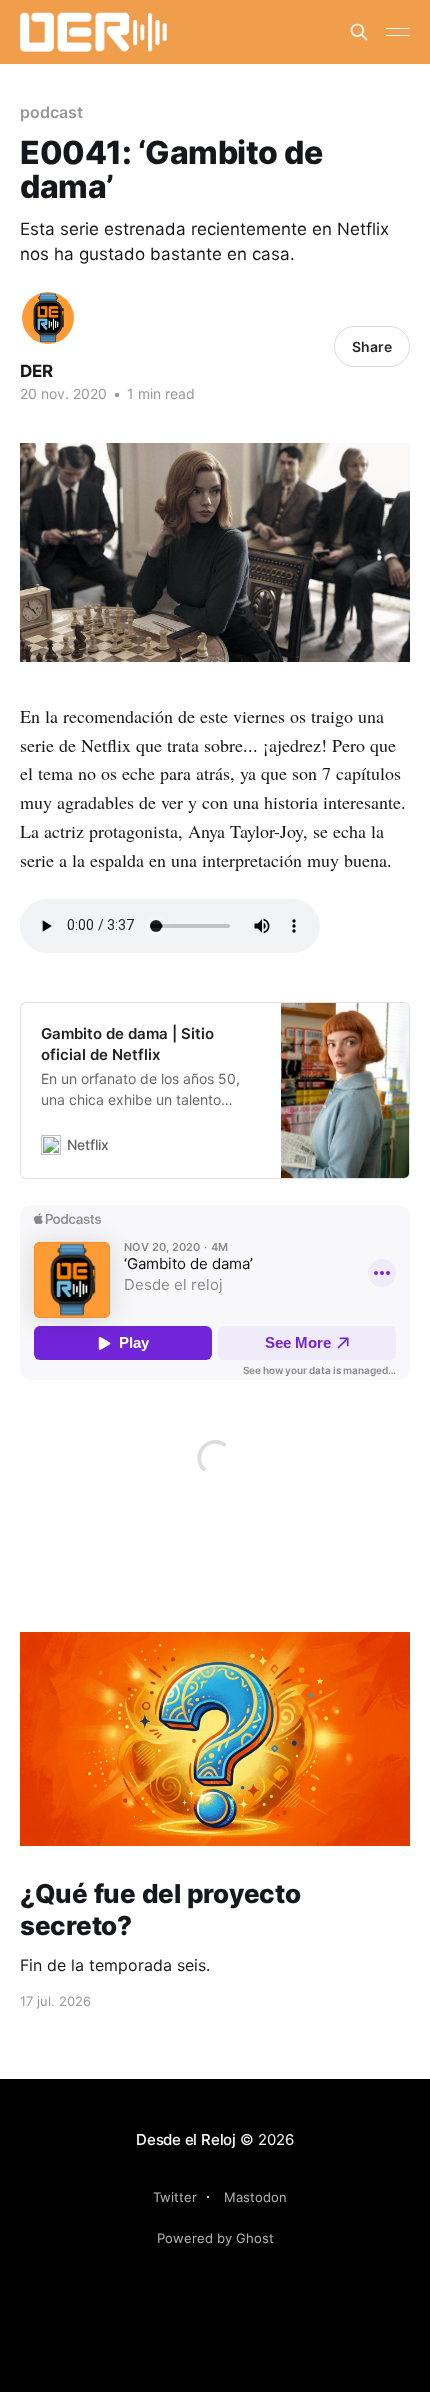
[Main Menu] (398, 32)
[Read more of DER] (48, 318)
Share (372, 346)
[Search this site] (359, 32)
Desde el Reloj (186, 2139)
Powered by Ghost (215, 2238)
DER (36, 371)
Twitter (175, 2197)
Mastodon (255, 2197)
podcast (51, 112)
